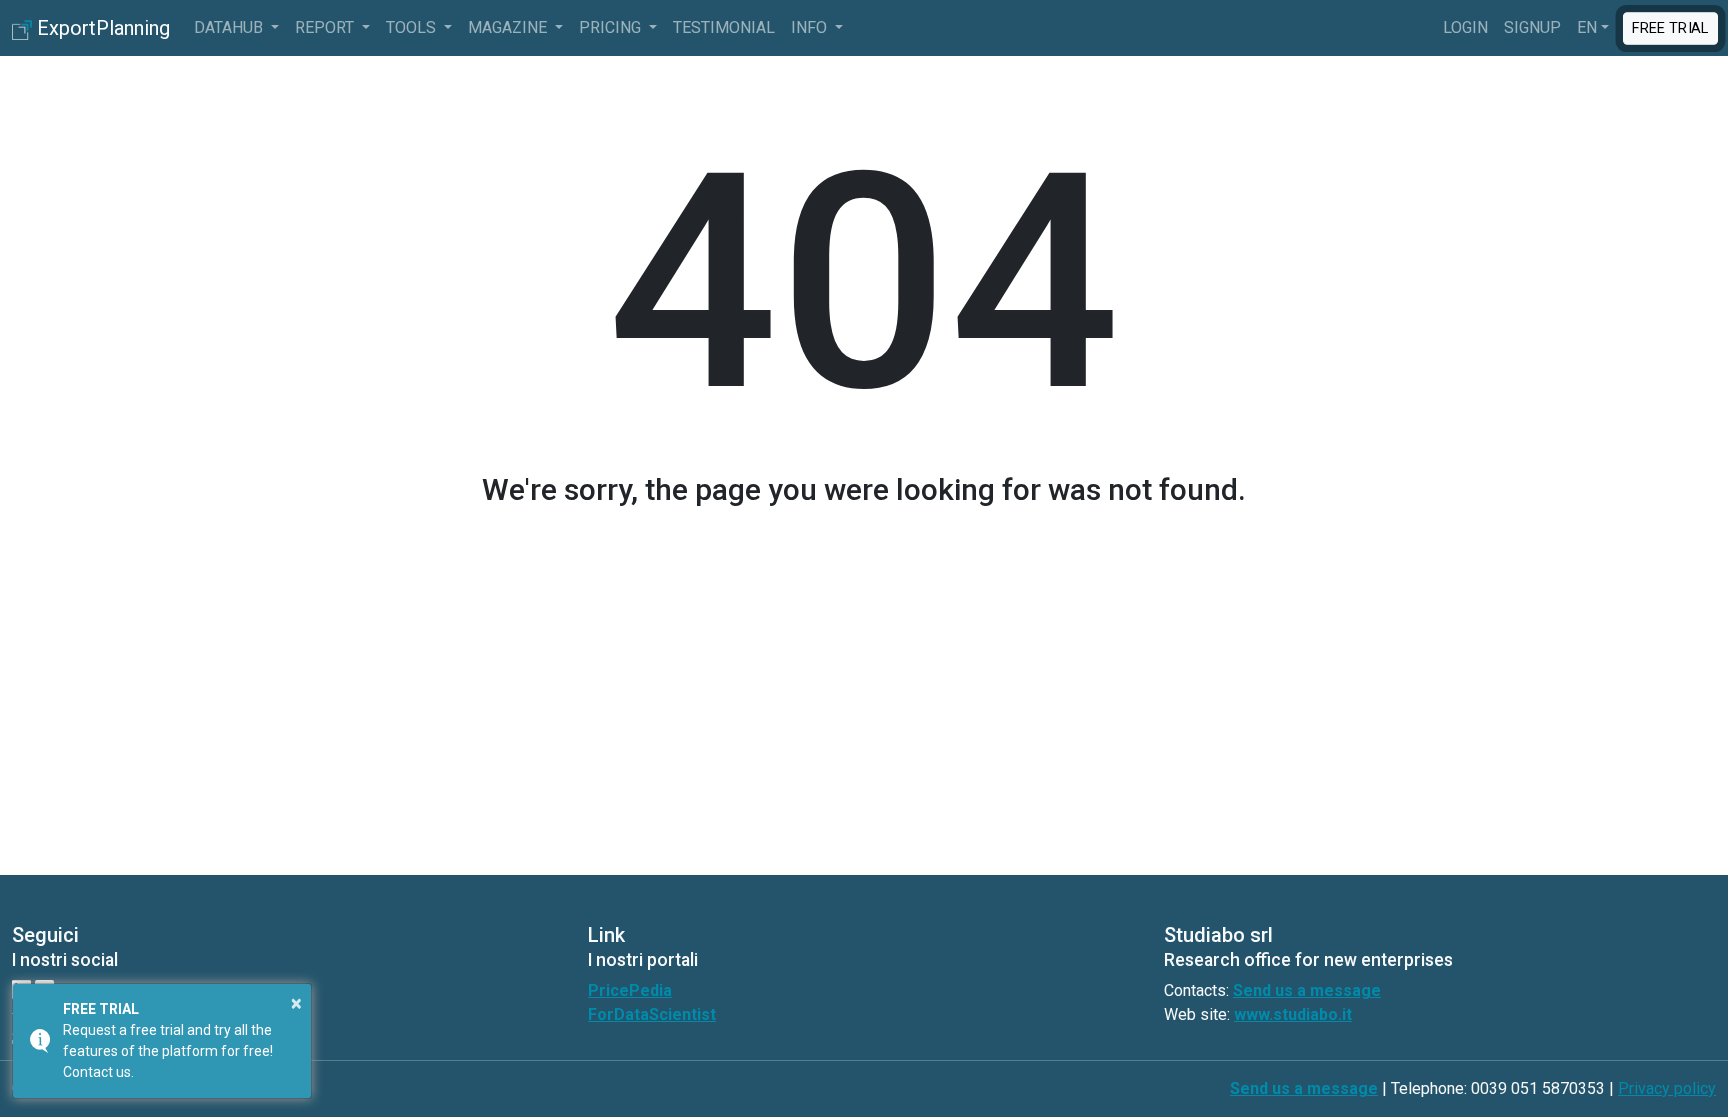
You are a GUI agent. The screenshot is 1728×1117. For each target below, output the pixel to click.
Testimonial (724, 27)
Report (326, 27)
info (811, 27)
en (1587, 27)
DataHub (230, 27)
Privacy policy (1667, 1088)
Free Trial (1670, 27)
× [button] (296, 1003)
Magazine (509, 27)
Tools (413, 27)
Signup (1532, 27)
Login (1465, 27)
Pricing (612, 27)
